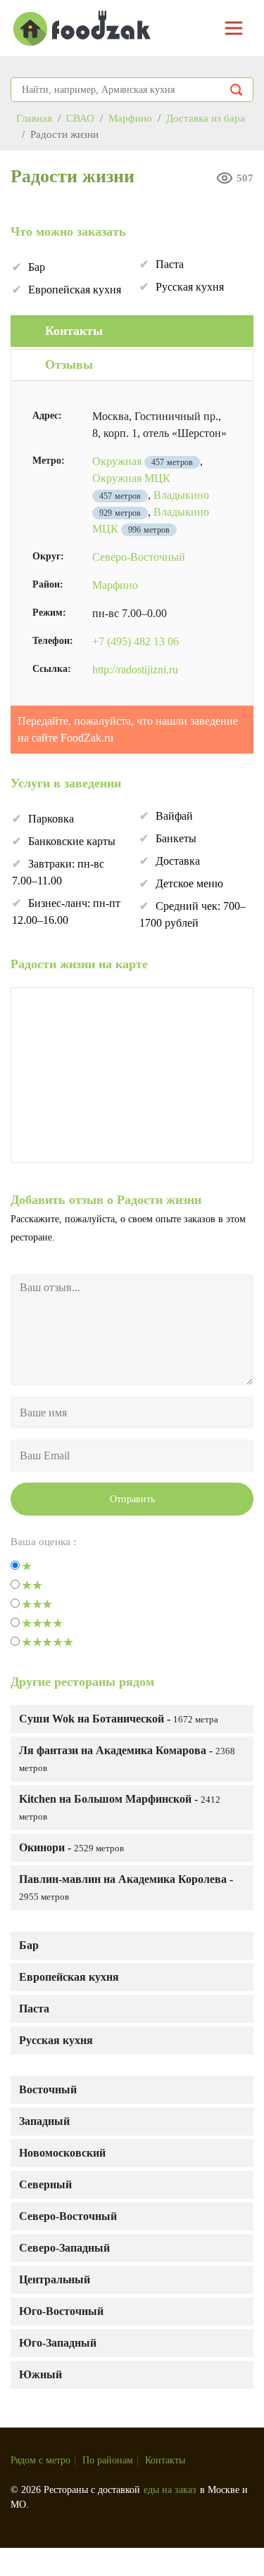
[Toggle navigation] (234, 28)
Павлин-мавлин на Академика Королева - (126, 1887)
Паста (34, 2009)
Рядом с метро (40, 2460)
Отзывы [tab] (69, 364)
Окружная (117, 461)
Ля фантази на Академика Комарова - (127, 1759)
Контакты (165, 2460)
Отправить (132, 1499)
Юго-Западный (58, 2343)
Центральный (55, 2279)
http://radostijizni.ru (135, 670)
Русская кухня (56, 2040)
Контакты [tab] (74, 331)
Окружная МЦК (131, 478)
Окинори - (71, 1847)
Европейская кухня (69, 1977)
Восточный (48, 2089)
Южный (40, 2374)
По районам (108, 2460)
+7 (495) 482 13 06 (136, 641)
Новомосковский (62, 2153)
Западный (44, 2121)
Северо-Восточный (68, 2216)
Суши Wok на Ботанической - (119, 1719)
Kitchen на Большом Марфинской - (120, 1807)
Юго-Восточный (61, 2311)
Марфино (115, 585)
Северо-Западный (64, 2248)
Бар (29, 1945)
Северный (45, 2184)
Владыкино (181, 495)
